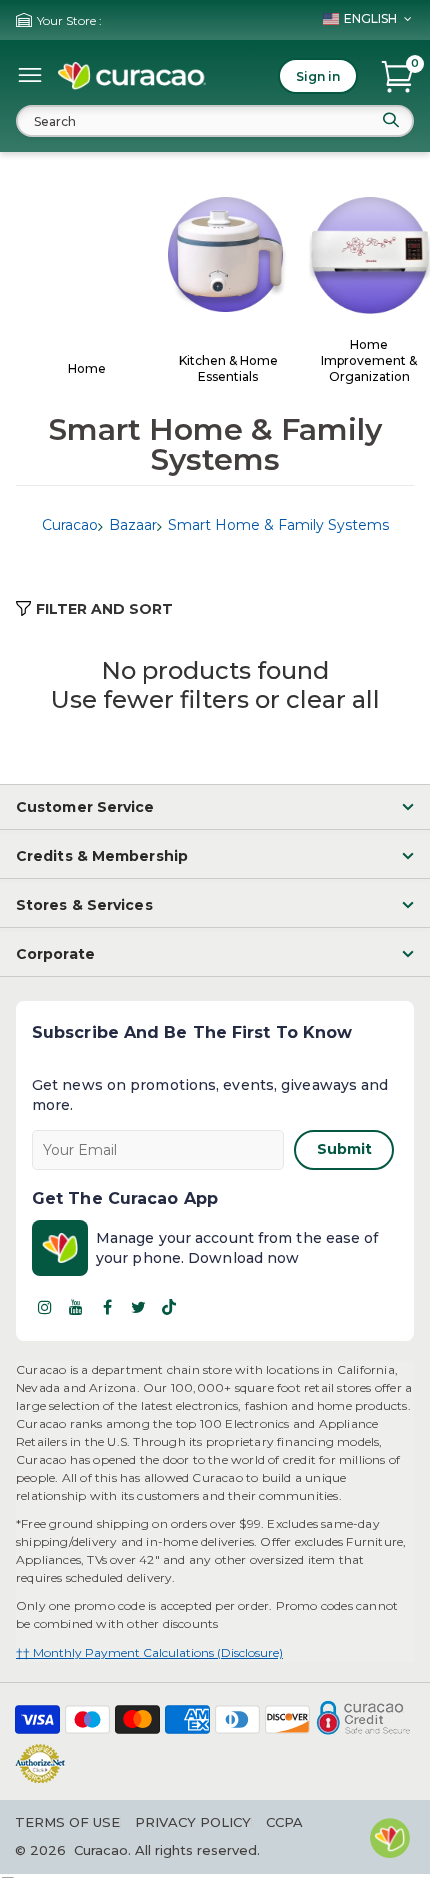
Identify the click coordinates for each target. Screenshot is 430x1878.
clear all (333, 699)
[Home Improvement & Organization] (369, 257)
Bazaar (133, 525)
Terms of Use (67, 1822)
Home (87, 368)
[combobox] (215, 121)
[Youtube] (76, 1307)
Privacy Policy (193, 1822)
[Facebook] (107, 1307)
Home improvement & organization (369, 360)
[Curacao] (132, 76)
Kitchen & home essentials (228, 368)
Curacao (70, 525)
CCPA (284, 1822)
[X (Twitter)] (138, 1307)
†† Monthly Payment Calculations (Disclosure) (149, 1652)
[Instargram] (45, 1307)
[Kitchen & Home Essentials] (228, 256)
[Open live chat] (390, 1838)
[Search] (391, 120)
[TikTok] (169, 1307)
